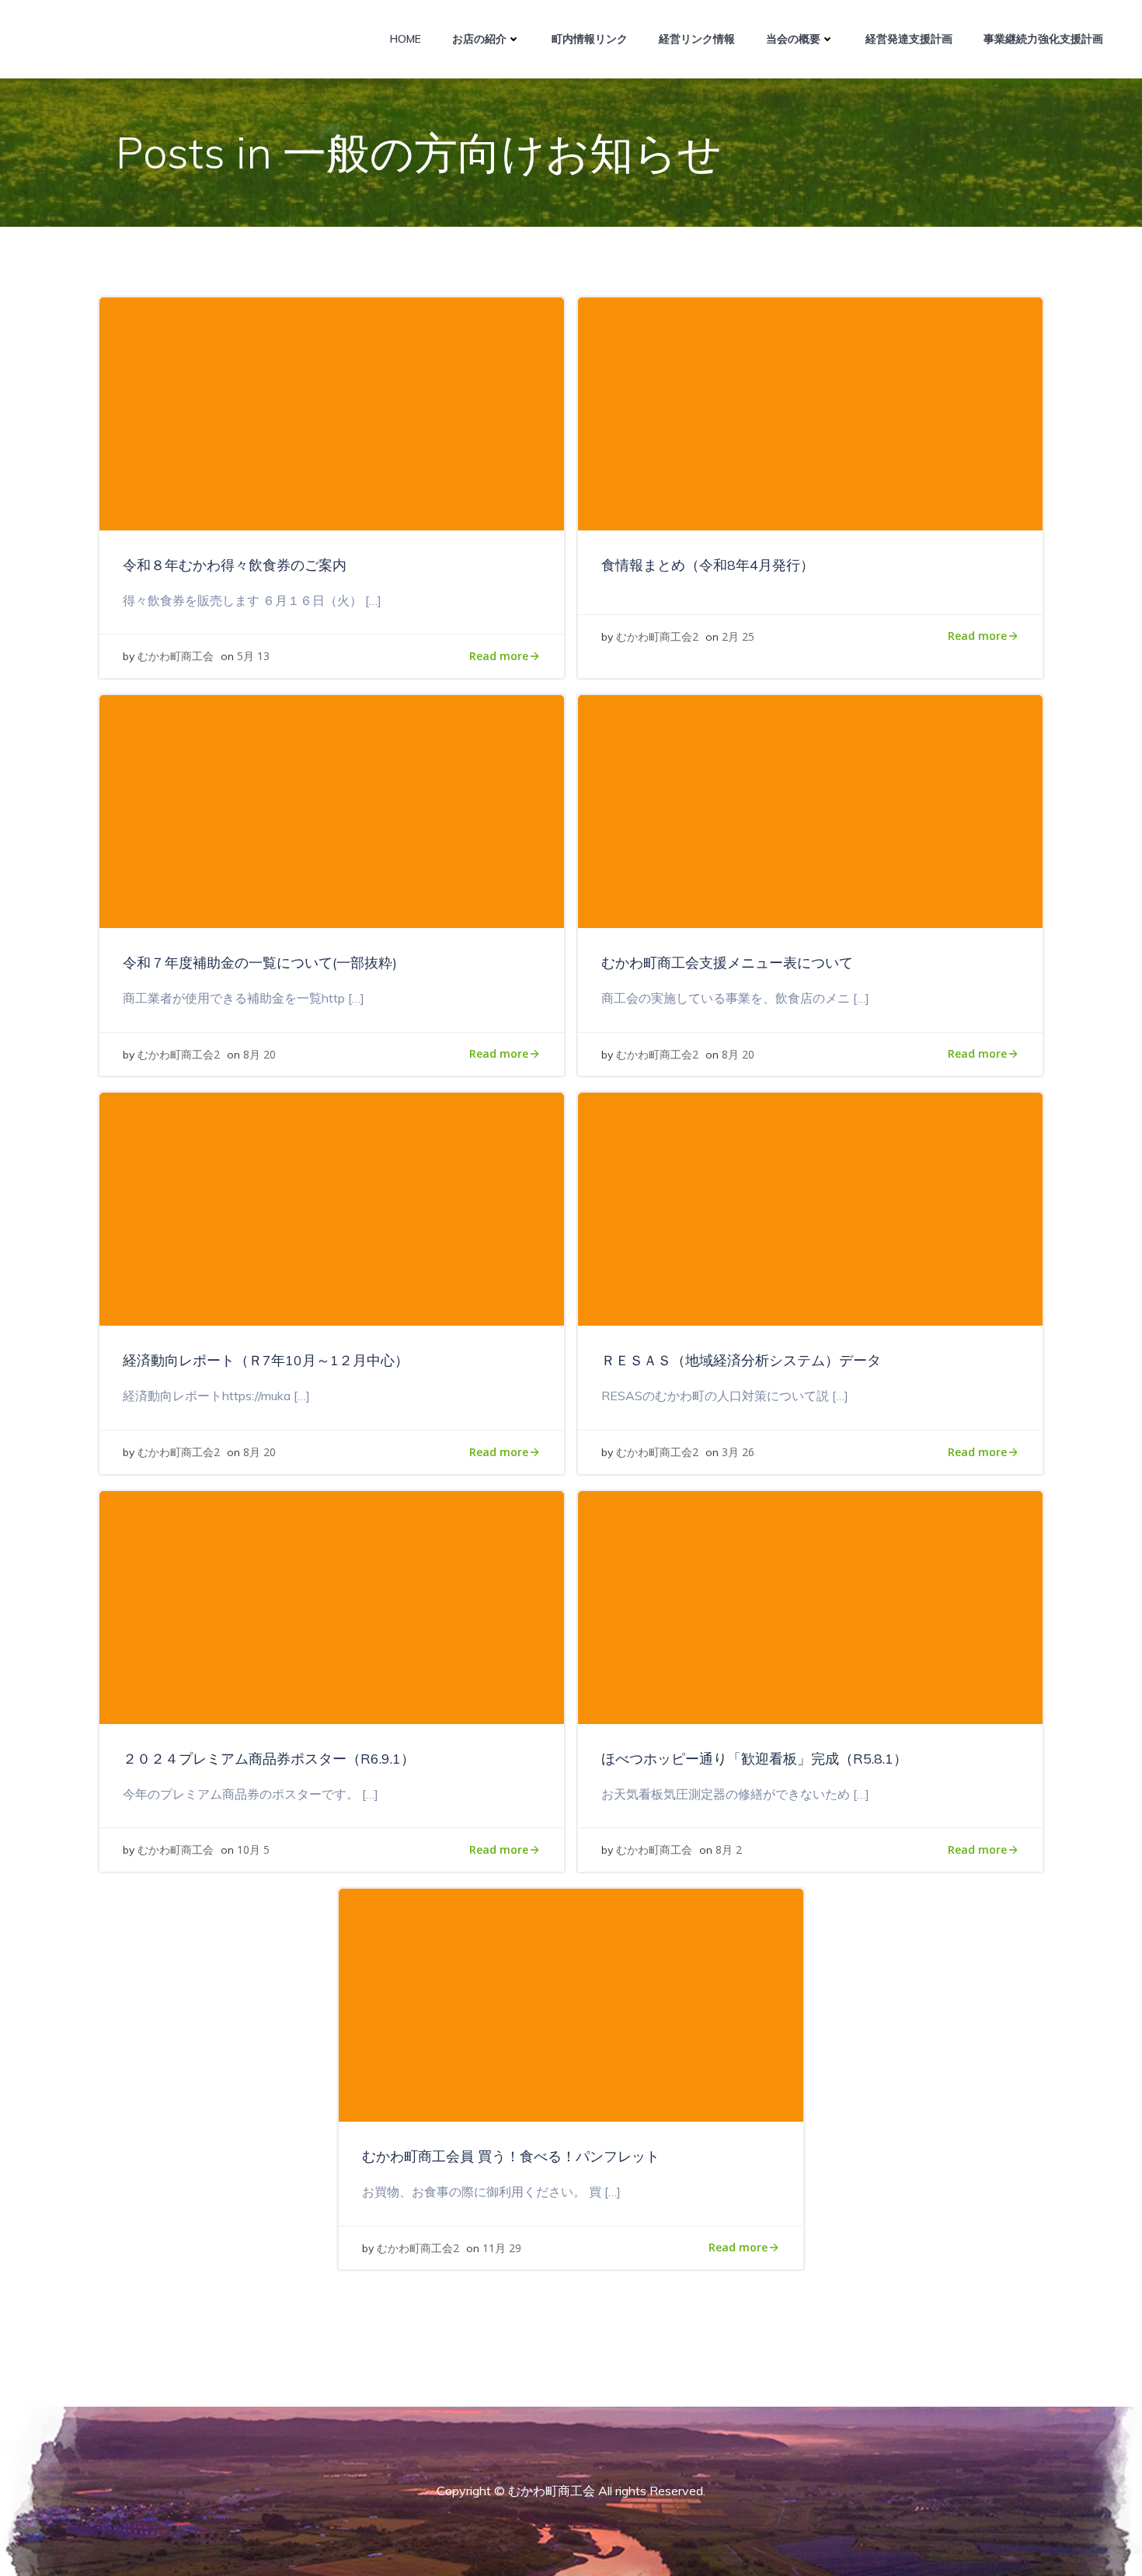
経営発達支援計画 (909, 39)
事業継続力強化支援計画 (1043, 39)
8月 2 (729, 1849)
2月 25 (738, 636)
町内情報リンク (590, 39)
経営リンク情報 (697, 39)
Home (406, 39)
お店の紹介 (479, 39)
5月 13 (253, 656)
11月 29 (502, 2248)
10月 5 (253, 1849)
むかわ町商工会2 (657, 636)
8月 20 (259, 1054)
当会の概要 (793, 39)
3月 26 (738, 1452)
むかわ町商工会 (176, 656)
